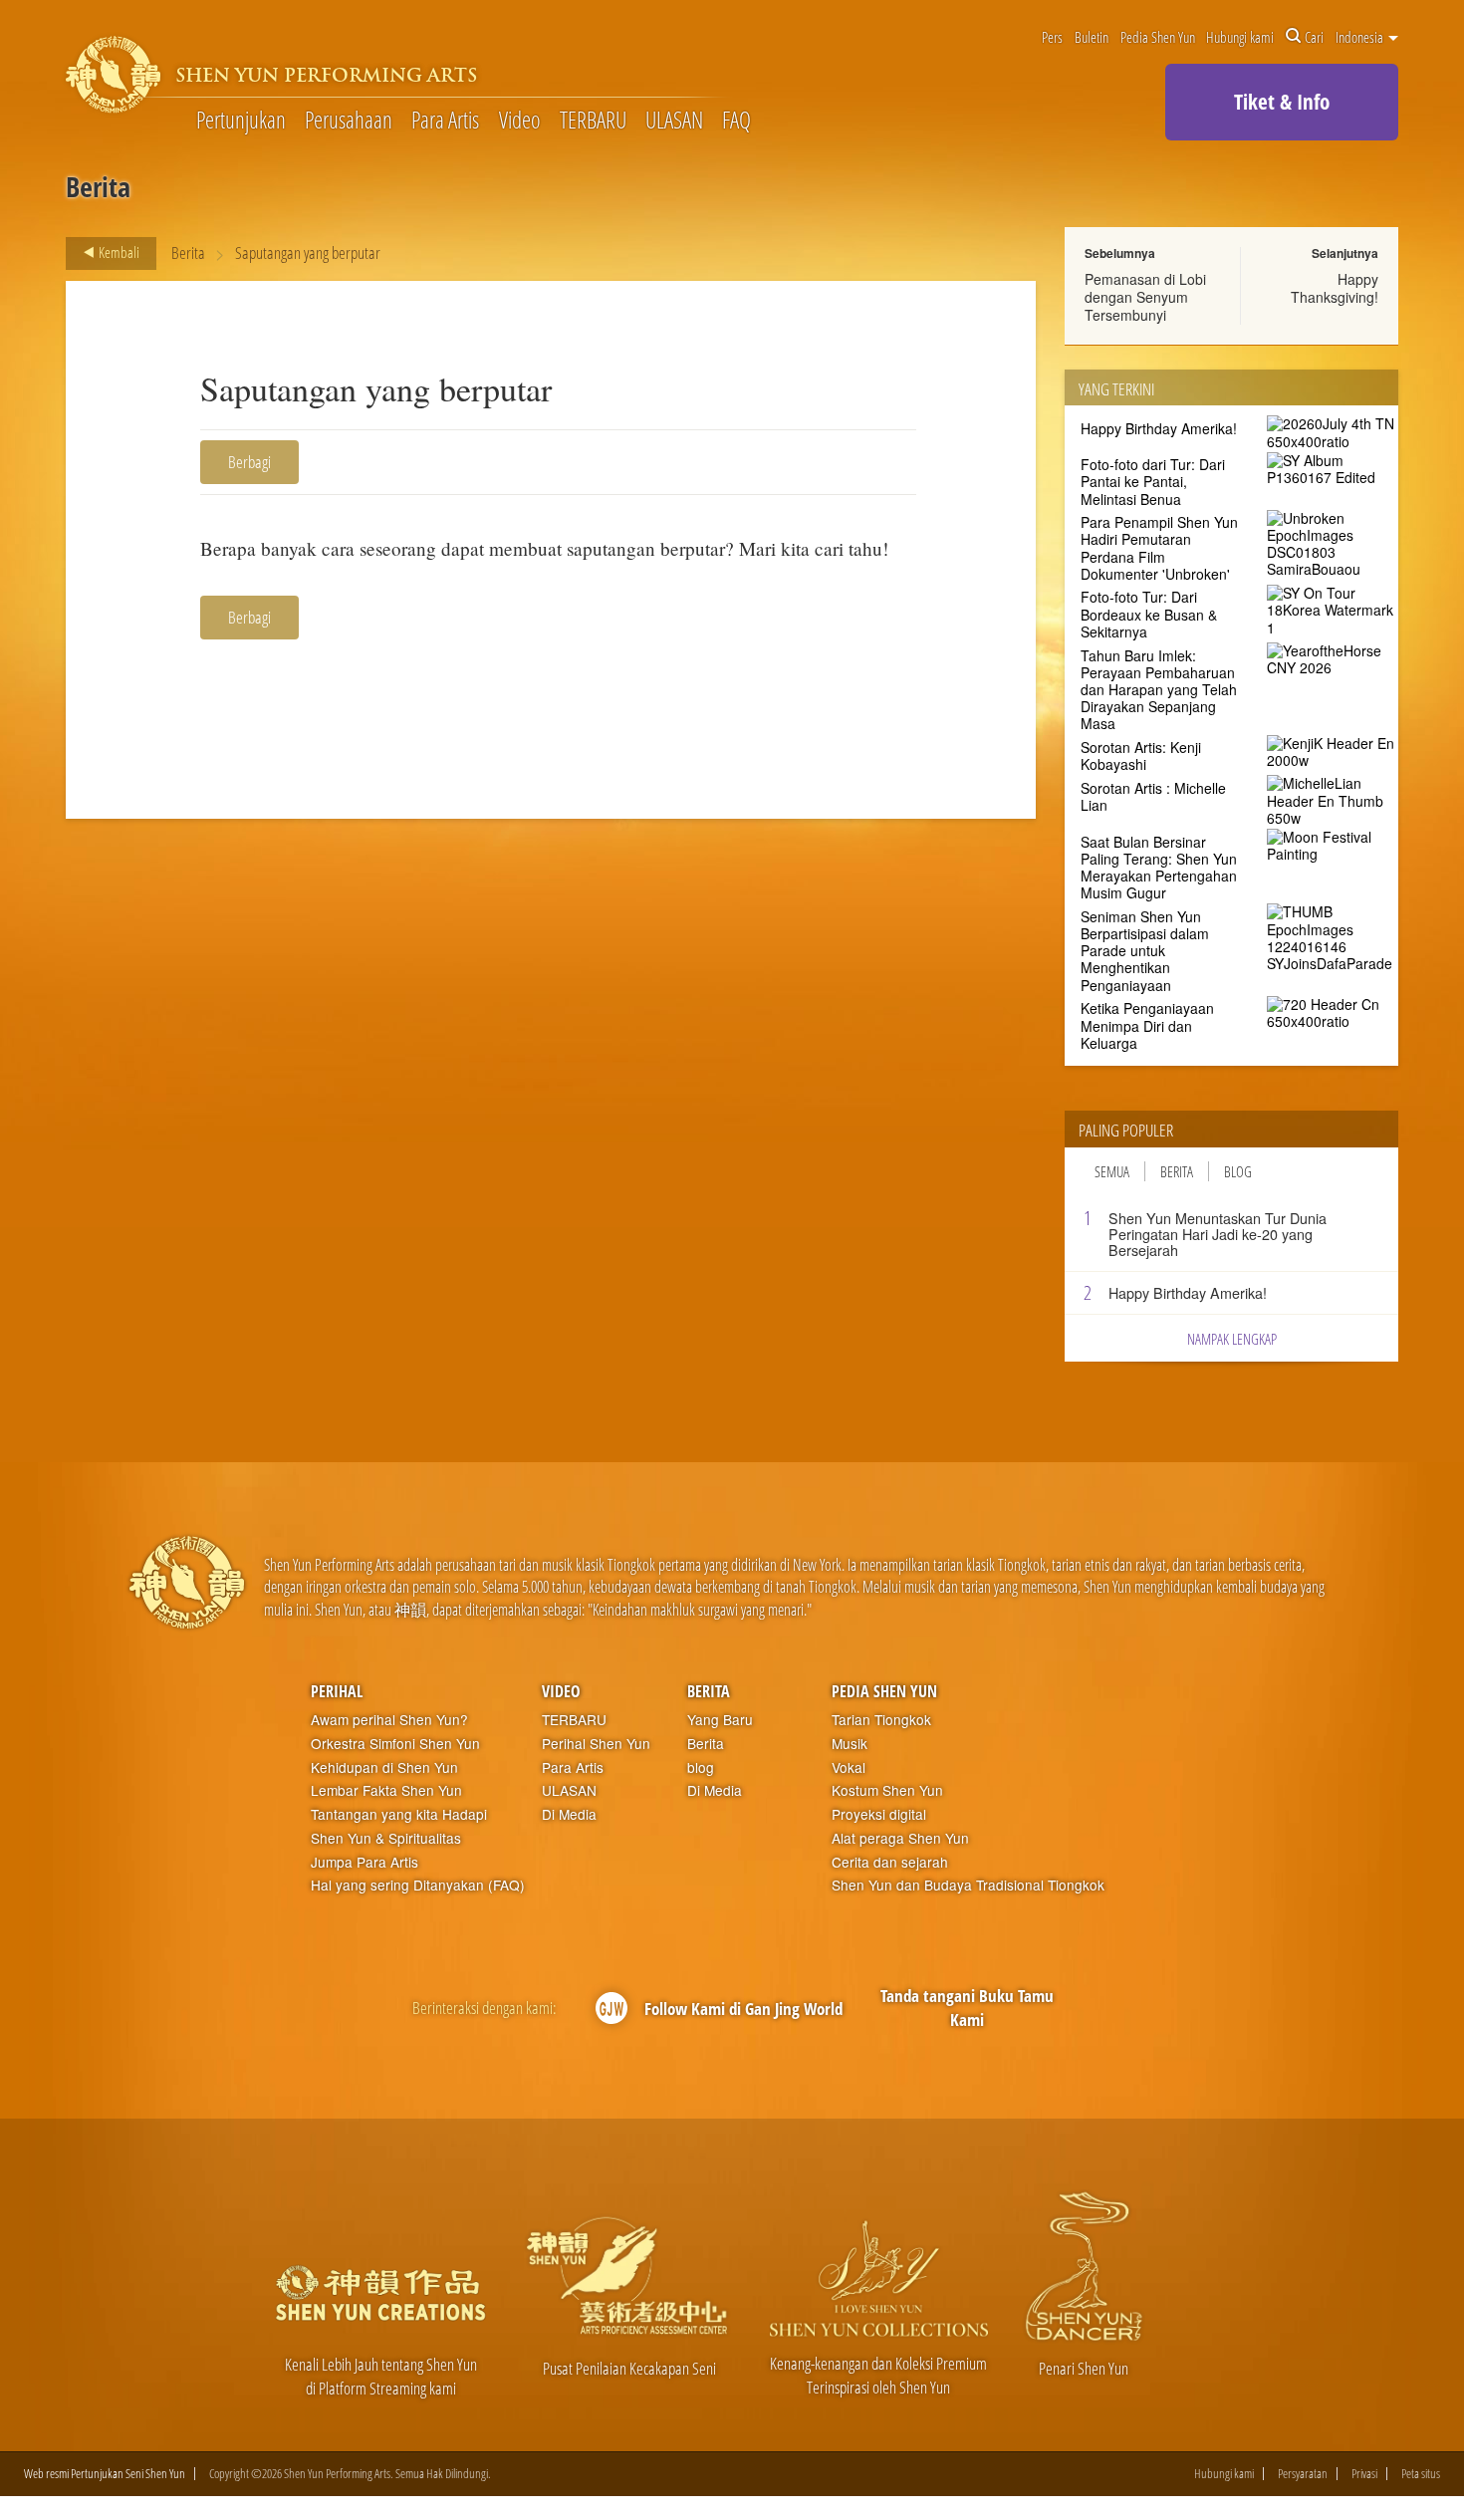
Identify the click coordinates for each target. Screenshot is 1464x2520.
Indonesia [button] (1361, 37)
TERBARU (593, 121)
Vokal (849, 1767)
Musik (850, 1744)
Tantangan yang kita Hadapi (399, 1814)
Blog (1238, 1171)
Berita (188, 252)
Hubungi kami (1240, 37)
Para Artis (445, 121)
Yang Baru (720, 1720)
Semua (1112, 1171)
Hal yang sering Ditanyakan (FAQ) (418, 1885)
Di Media (569, 1814)
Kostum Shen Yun (887, 1790)
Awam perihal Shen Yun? (389, 1720)
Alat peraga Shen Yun (900, 1838)
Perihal (337, 1691)
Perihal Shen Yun (596, 1744)
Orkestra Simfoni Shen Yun (395, 1744)
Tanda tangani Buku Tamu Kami (967, 2008)
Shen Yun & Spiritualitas (386, 1838)
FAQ (736, 121)
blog (701, 1767)
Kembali (118, 252)
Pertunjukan (241, 121)
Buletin (1092, 37)
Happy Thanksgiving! (1335, 288)
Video (520, 121)
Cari (1314, 37)
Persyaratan (1303, 2474)
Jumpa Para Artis (365, 1862)
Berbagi (249, 462)
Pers (1052, 37)
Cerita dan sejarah (890, 1862)
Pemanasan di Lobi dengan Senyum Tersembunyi (1145, 297)
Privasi (1364, 2474)
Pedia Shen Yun (1158, 37)
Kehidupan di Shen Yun (384, 1767)
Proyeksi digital (879, 1814)
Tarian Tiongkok (881, 1720)
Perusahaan (349, 121)
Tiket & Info (1282, 102)
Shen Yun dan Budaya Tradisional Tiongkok (968, 1885)
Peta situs (1421, 2474)
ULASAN (674, 121)
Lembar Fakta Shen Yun (386, 1790)
